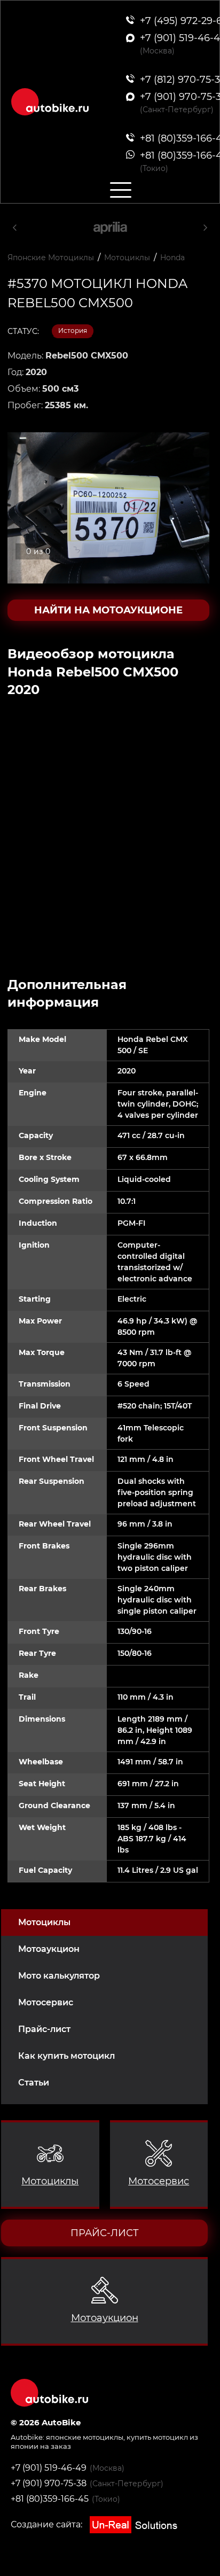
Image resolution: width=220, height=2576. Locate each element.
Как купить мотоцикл (66, 2056)
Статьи (34, 2083)
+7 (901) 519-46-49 (49, 2468)
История (73, 330)
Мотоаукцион (49, 1949)
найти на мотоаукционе (108, 610)
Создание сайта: (48, 2524)
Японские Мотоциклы (51, 258)
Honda (172, 258)
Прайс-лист (44, 2029)
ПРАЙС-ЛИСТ (105, 2233)
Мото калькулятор (59, 1976)
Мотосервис (46, 2002)
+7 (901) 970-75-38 (49, 2483)
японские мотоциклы (85, 2437)
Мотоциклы (44, 1922)
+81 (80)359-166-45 (50, 2499)
